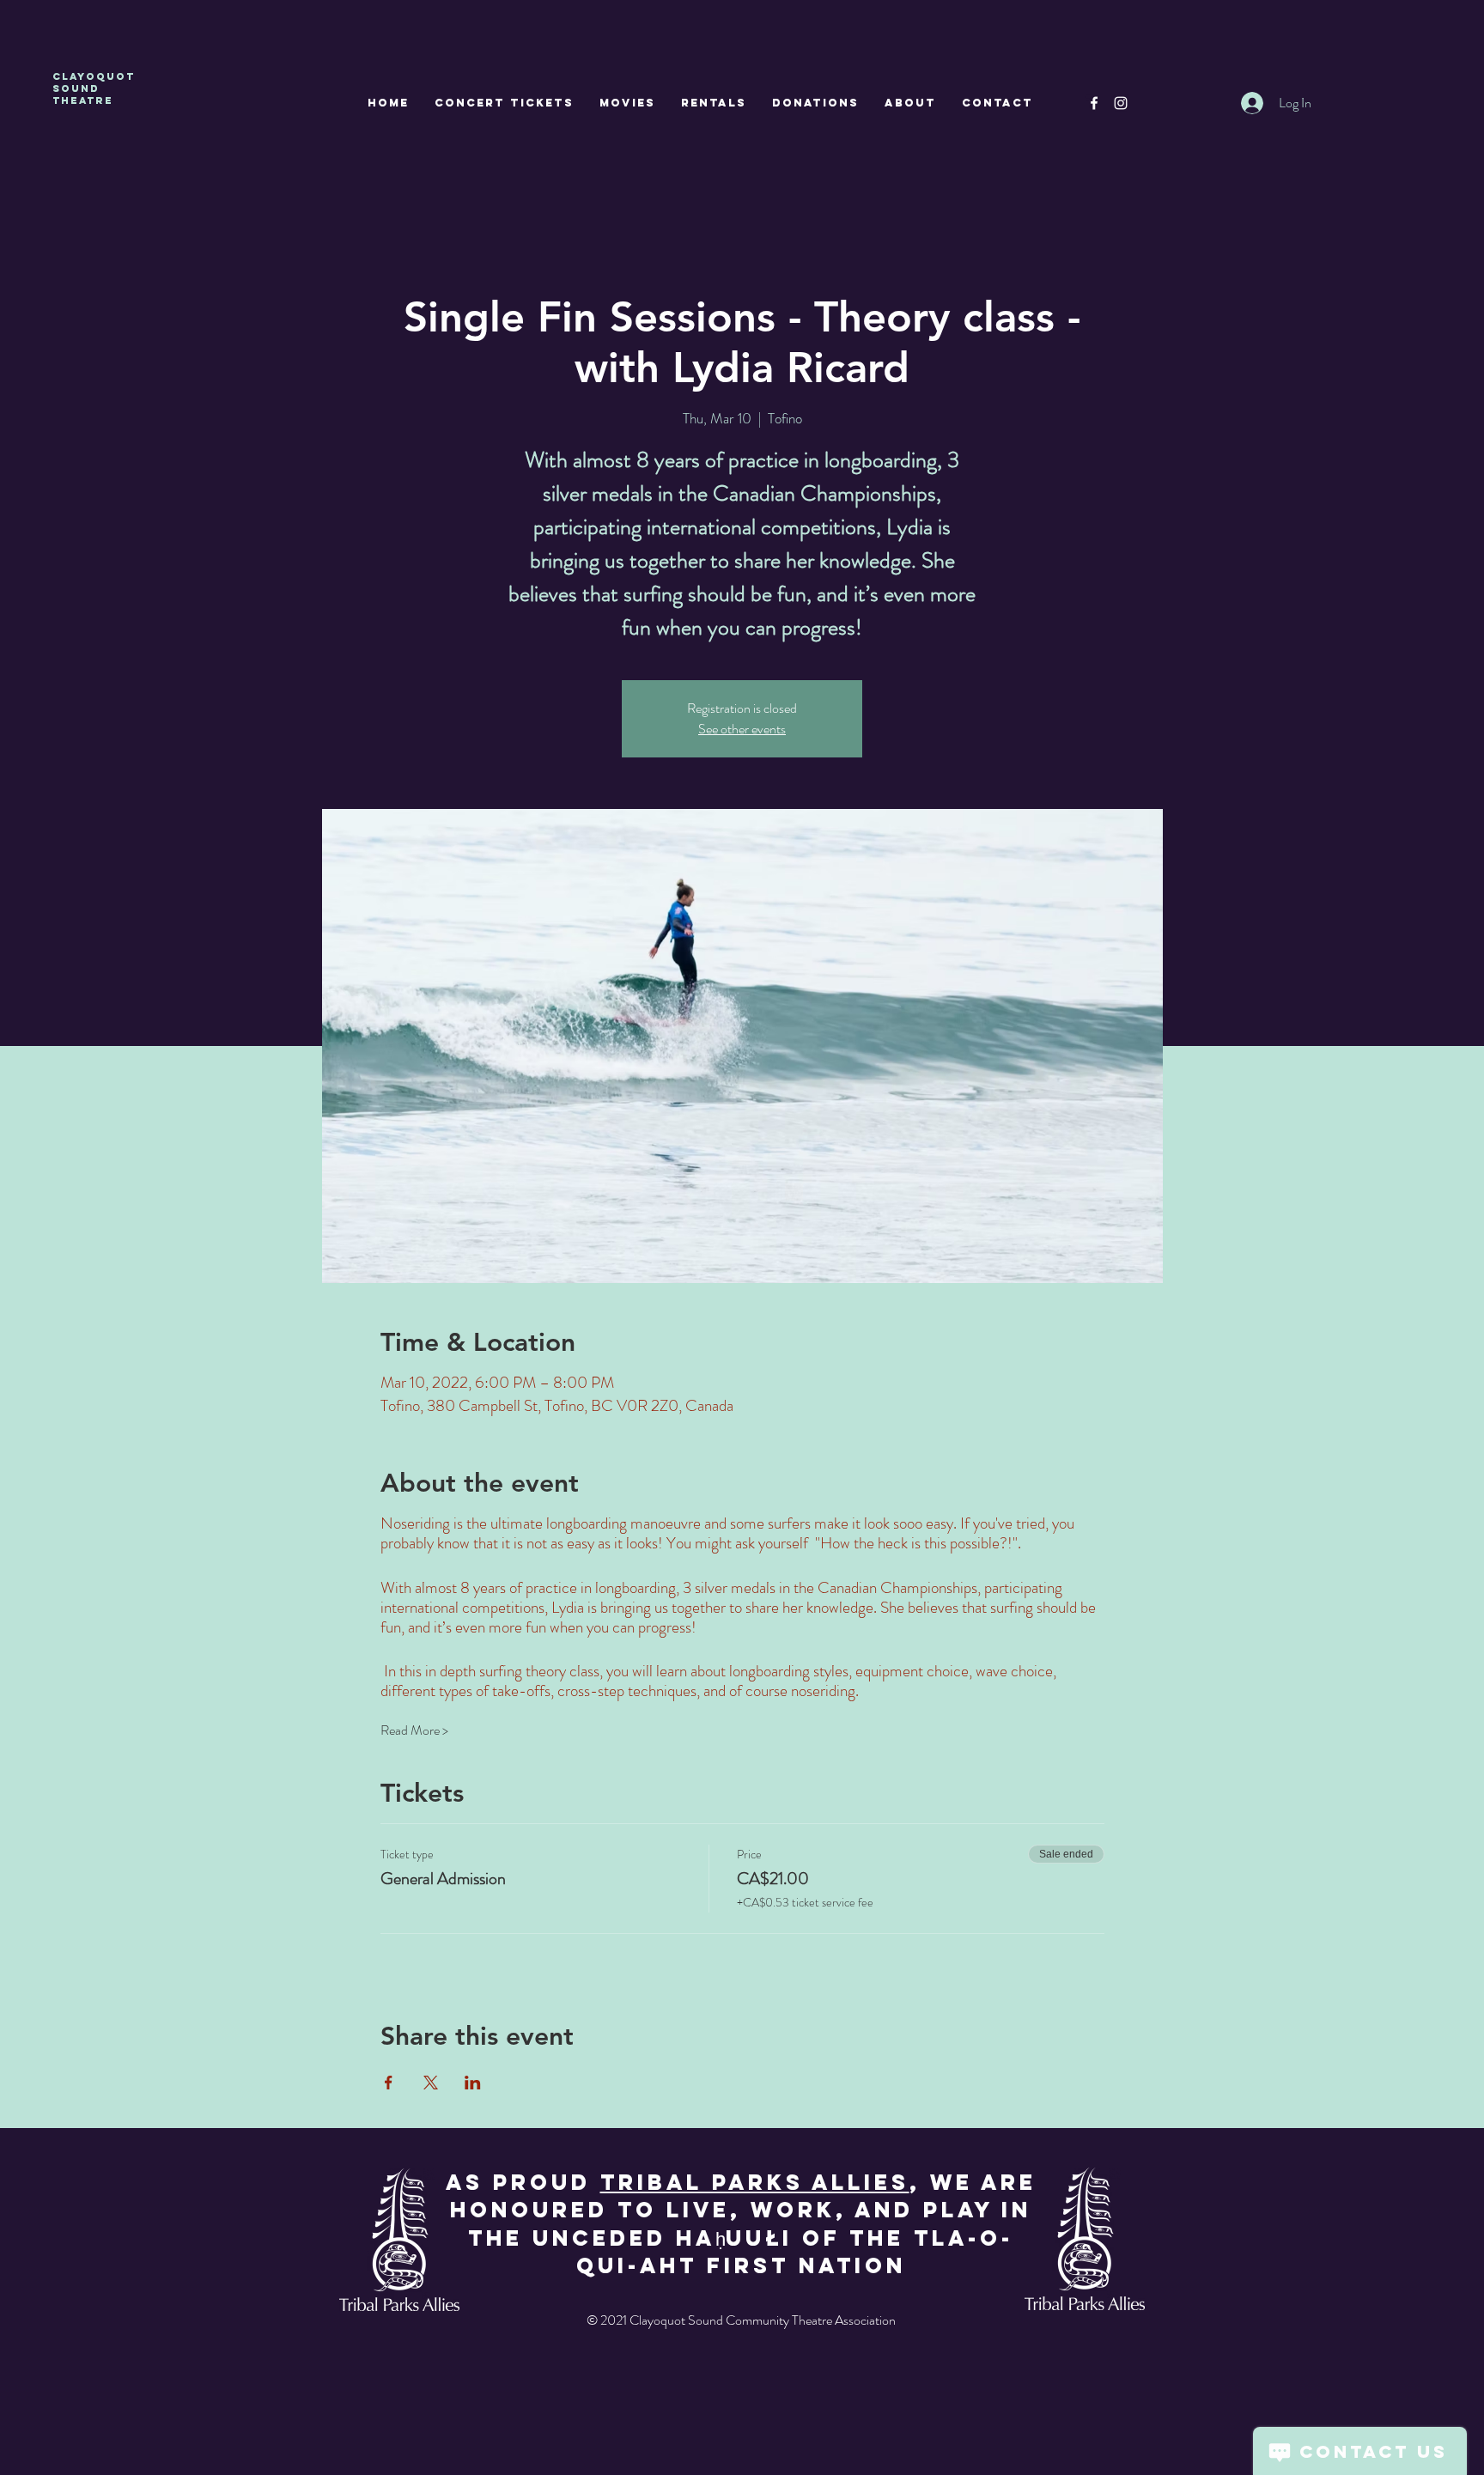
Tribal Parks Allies (755, 2182)
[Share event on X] (431, 2083)
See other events (742, 729)
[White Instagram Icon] (1121, 103)
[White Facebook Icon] (1094, 103)
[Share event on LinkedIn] (473, 2083)
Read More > (414, 1730)
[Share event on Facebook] (389, 2083)
